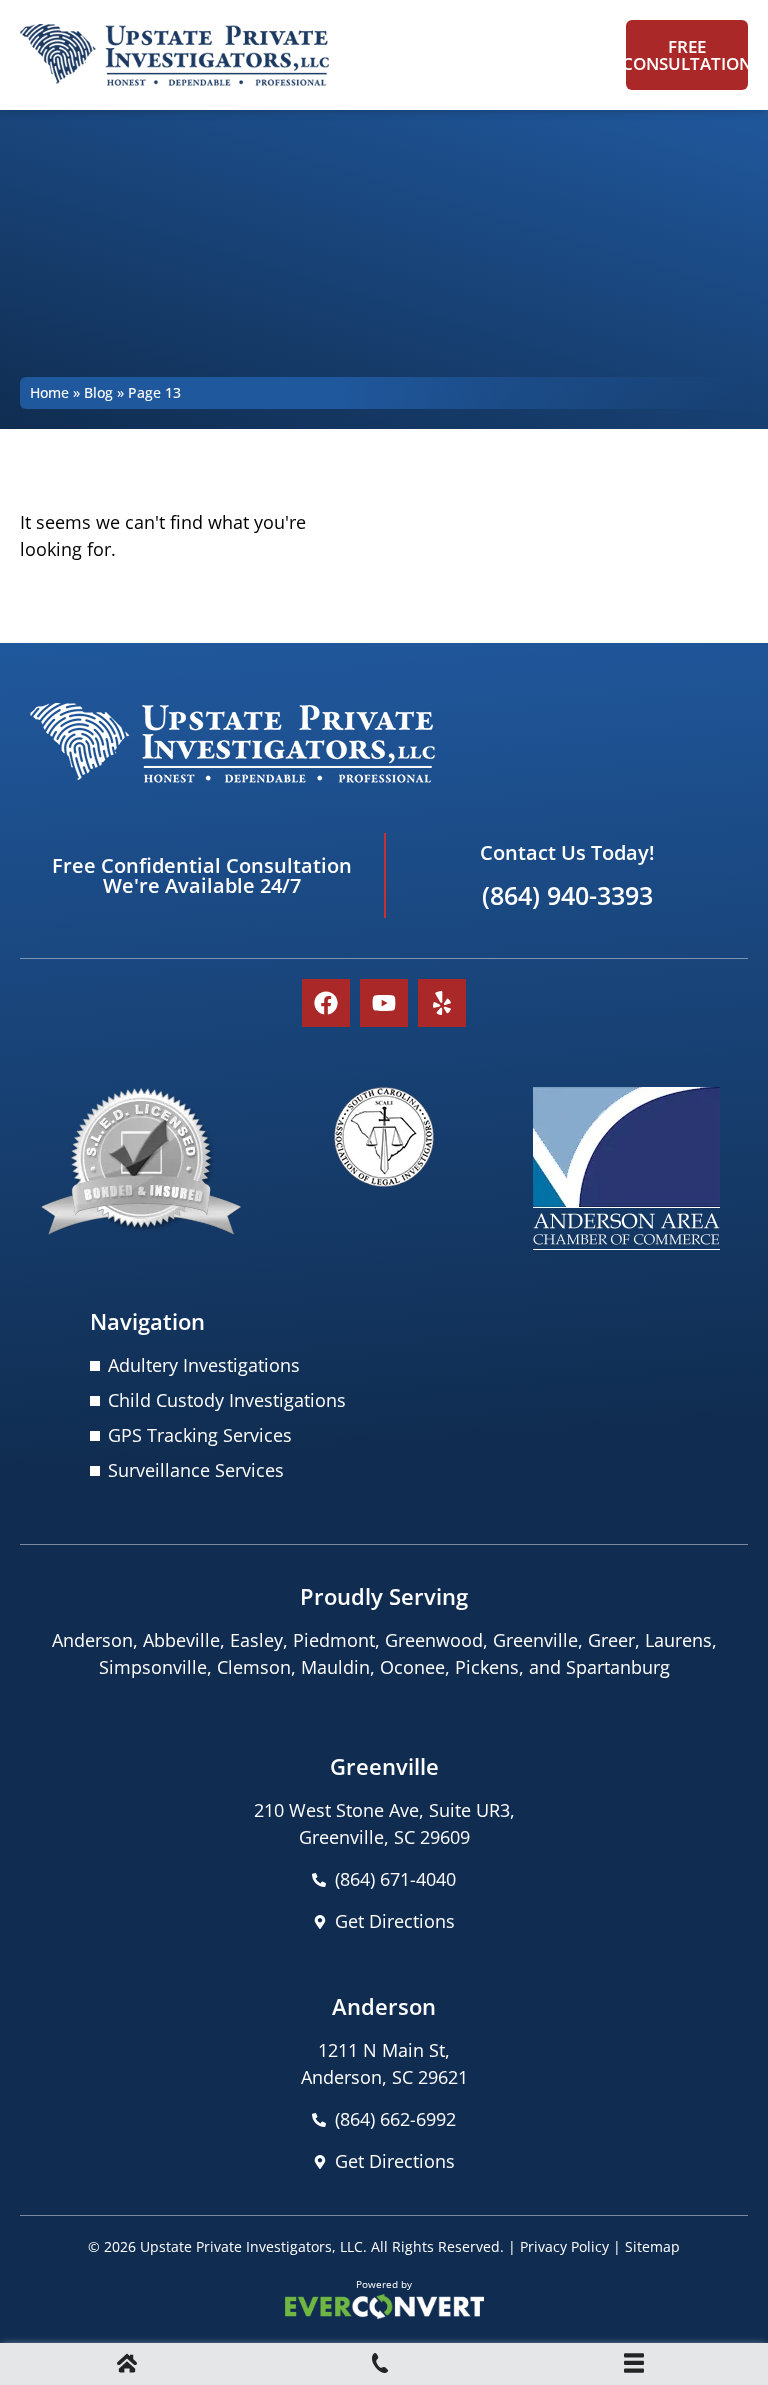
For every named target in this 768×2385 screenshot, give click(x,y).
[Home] (127, 2366)
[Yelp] (442, 1003)
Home (49, 392)
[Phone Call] (380, 2366)
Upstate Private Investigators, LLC (251, 2246)
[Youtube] (384, 1003)
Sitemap (652, 2246)
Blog (98, 392)
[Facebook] (326, 1003)
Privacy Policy (564, 2246)
